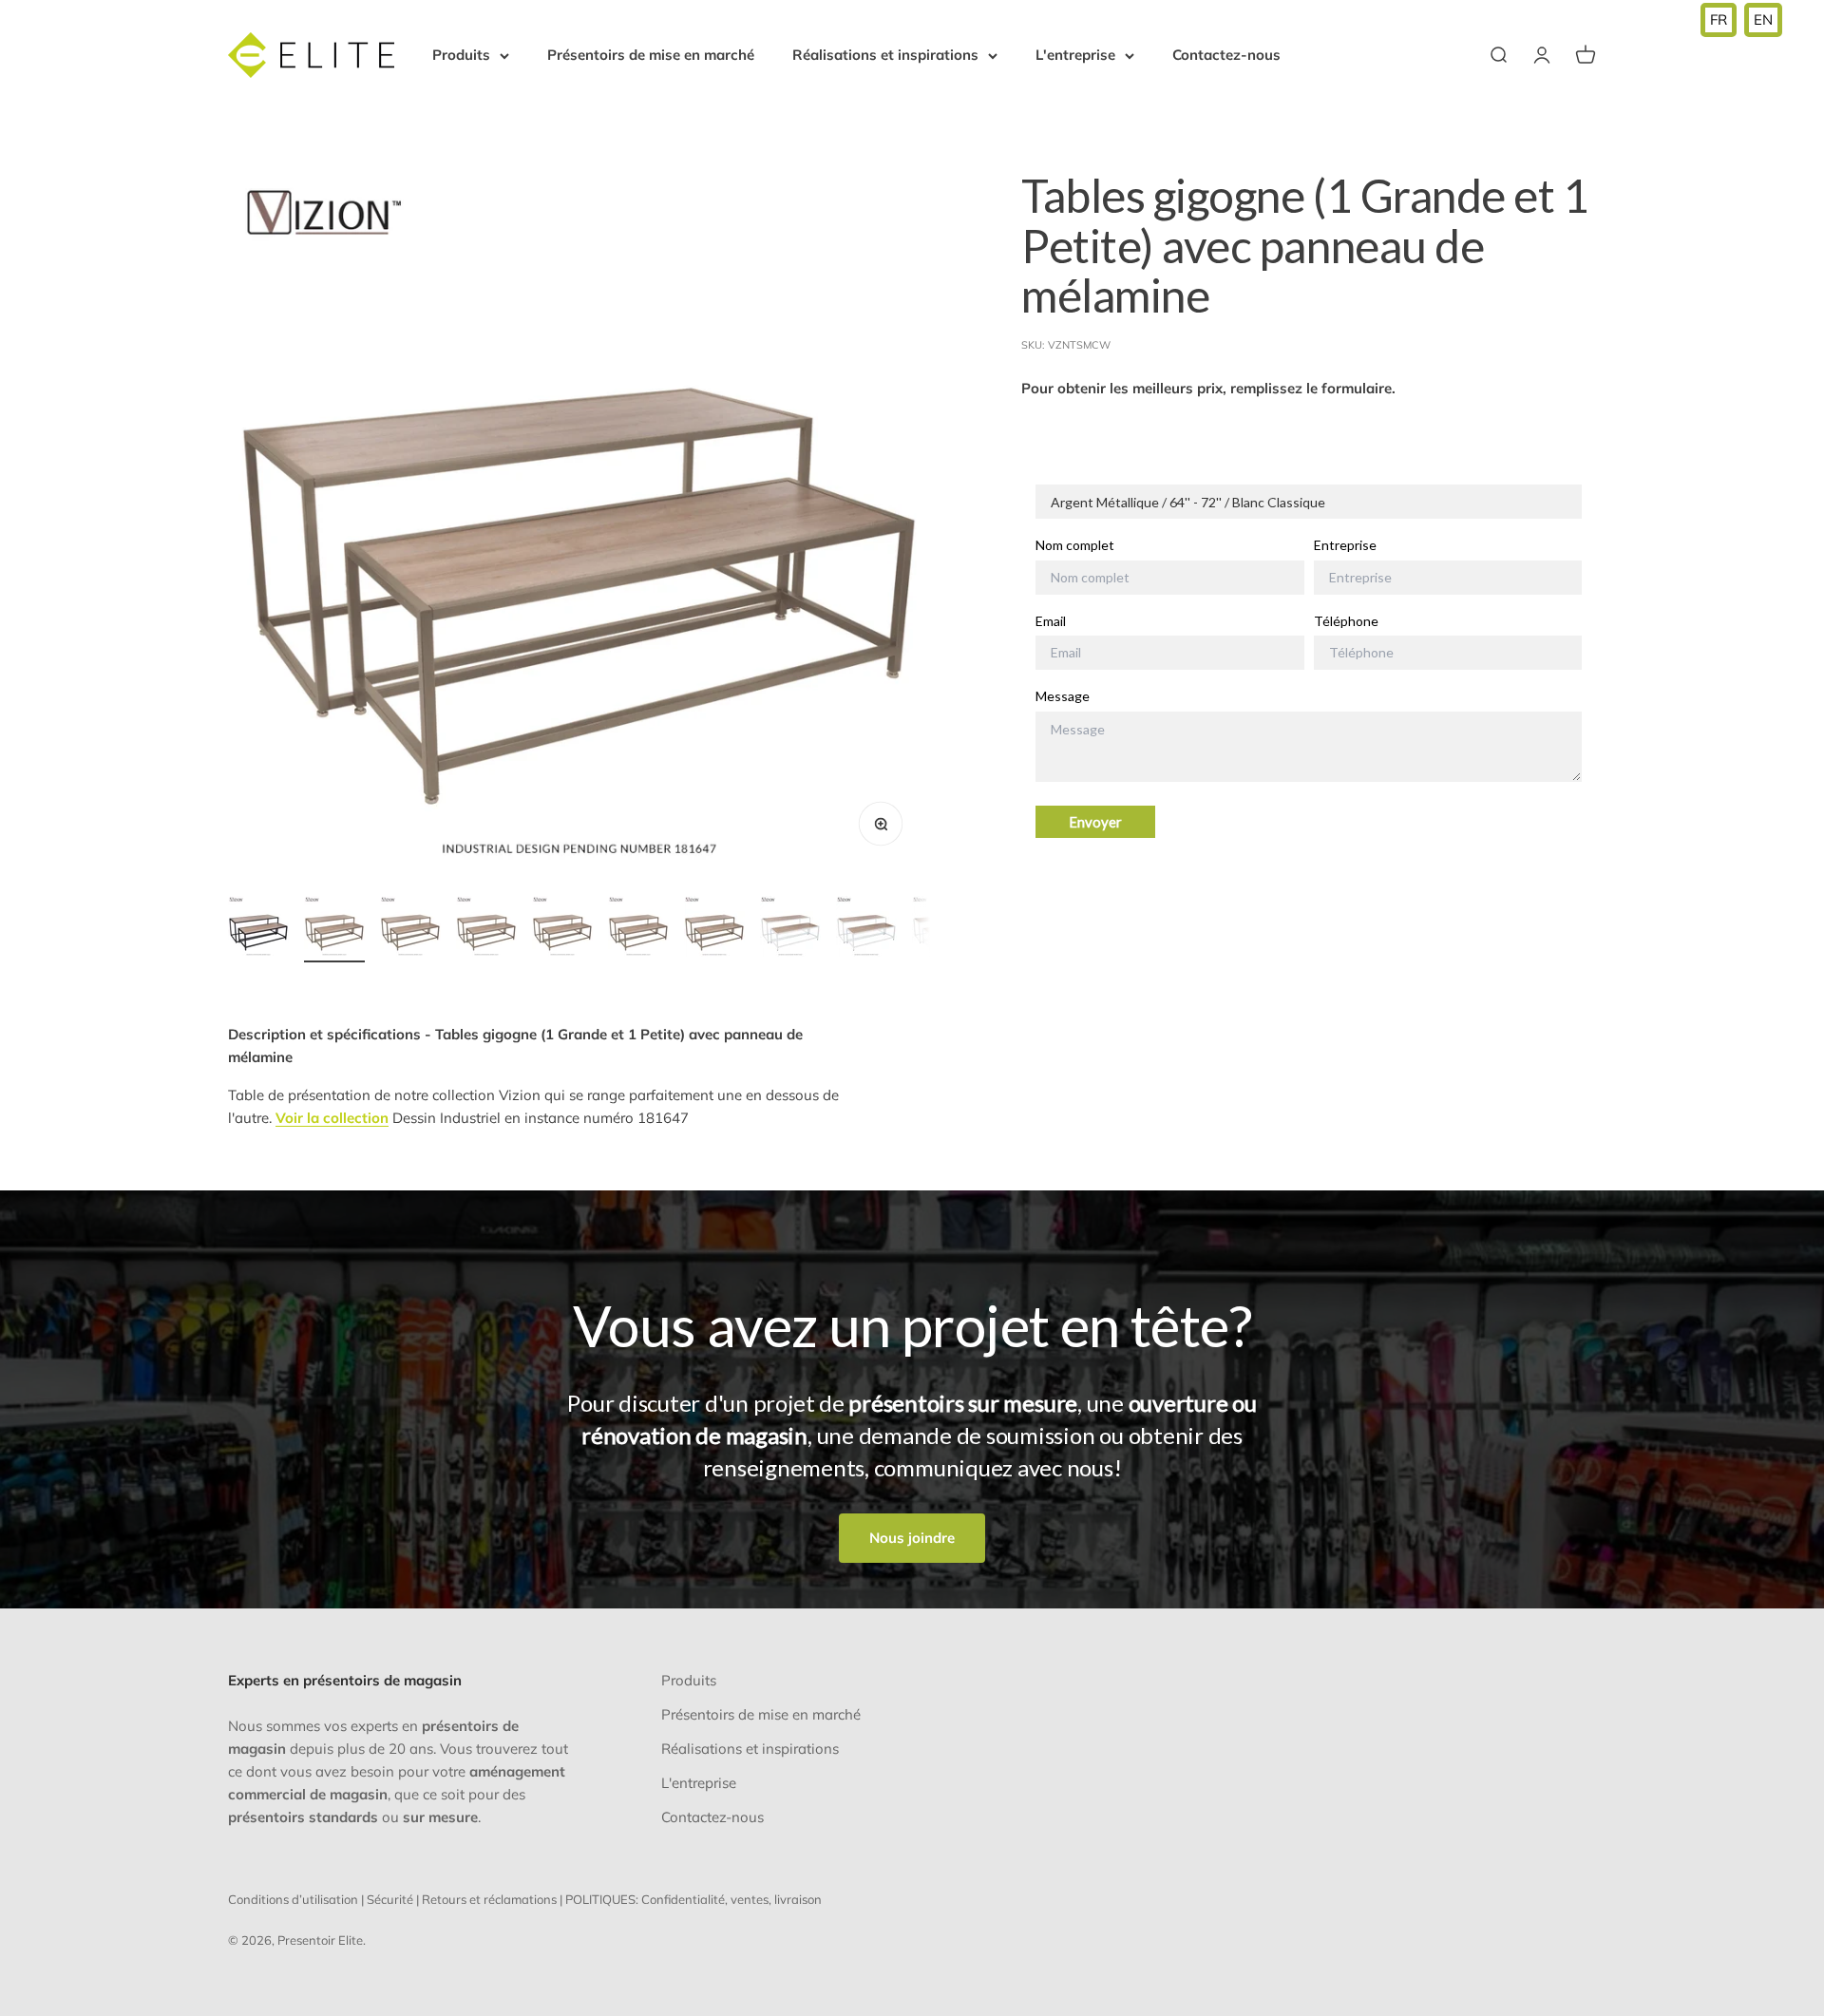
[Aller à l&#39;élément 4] (486, 929)
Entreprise (1345, 545)
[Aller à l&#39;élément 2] (334, 929)
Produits (461, 55)
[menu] (1741, 20)
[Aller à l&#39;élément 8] (790, 929)
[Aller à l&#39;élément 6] (638, 929)
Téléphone (1346, 621)
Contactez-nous (1226, 55)
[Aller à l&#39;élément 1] (258, 929)
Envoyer (1095, 822)
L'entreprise (1075, 55)
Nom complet (1075, 545)
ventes (750, 1899)
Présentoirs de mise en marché (651, 55)
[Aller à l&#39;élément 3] (410, 929)
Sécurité (390, 1899)
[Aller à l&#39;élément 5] (562, 929)
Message (1063, 697)
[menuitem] (1719, 20)
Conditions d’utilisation (293, 1899)
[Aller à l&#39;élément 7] (714, 929)
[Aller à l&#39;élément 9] (866, 929)
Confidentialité (683, 1899)
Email (1051, 621)
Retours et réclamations (489, 1899)
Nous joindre (912, 1538)
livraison (798, 1899)
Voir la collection (332, 1118)
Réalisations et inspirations (885, 55)
